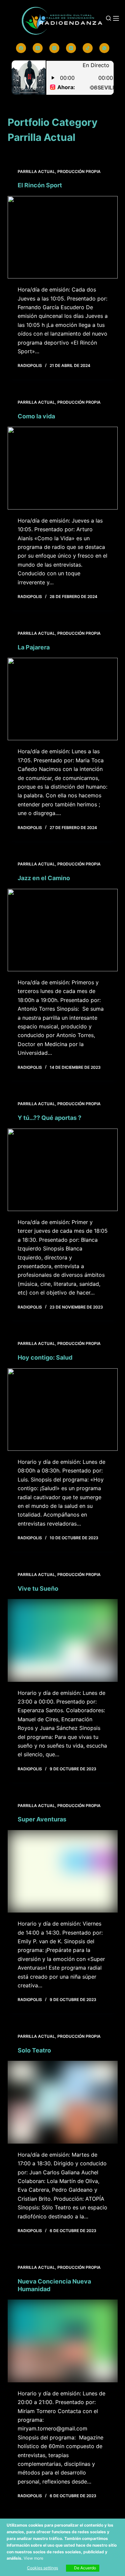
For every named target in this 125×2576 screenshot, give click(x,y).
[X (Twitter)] (38, 48)
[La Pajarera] (63, 699)
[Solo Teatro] (63, 2102)
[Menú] (116, 18)
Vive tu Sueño (38, 1589)
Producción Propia (79, 171)
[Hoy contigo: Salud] (63, 1410)
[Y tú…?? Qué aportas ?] (63, 1170)
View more (33, 2558)
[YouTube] (71, 48)
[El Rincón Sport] (63, 237)
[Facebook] (21, 48)
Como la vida (36, 416)
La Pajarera (34, 647)
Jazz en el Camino (44, 878)
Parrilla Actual (36, 171)
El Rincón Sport (40, 185)
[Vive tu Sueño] (63, 1640)
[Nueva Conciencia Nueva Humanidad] (63, 2341)
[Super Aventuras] (63, 1871)
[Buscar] (108, 18)
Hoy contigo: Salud (45, 1357)
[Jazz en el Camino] (63, 930)
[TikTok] (88, 48)
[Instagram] (54, 48)
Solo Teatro (34, 2050)
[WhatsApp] (104, 48)
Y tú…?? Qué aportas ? (49, 1118)
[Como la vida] (63, 468)
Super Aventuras (42, 1819)
